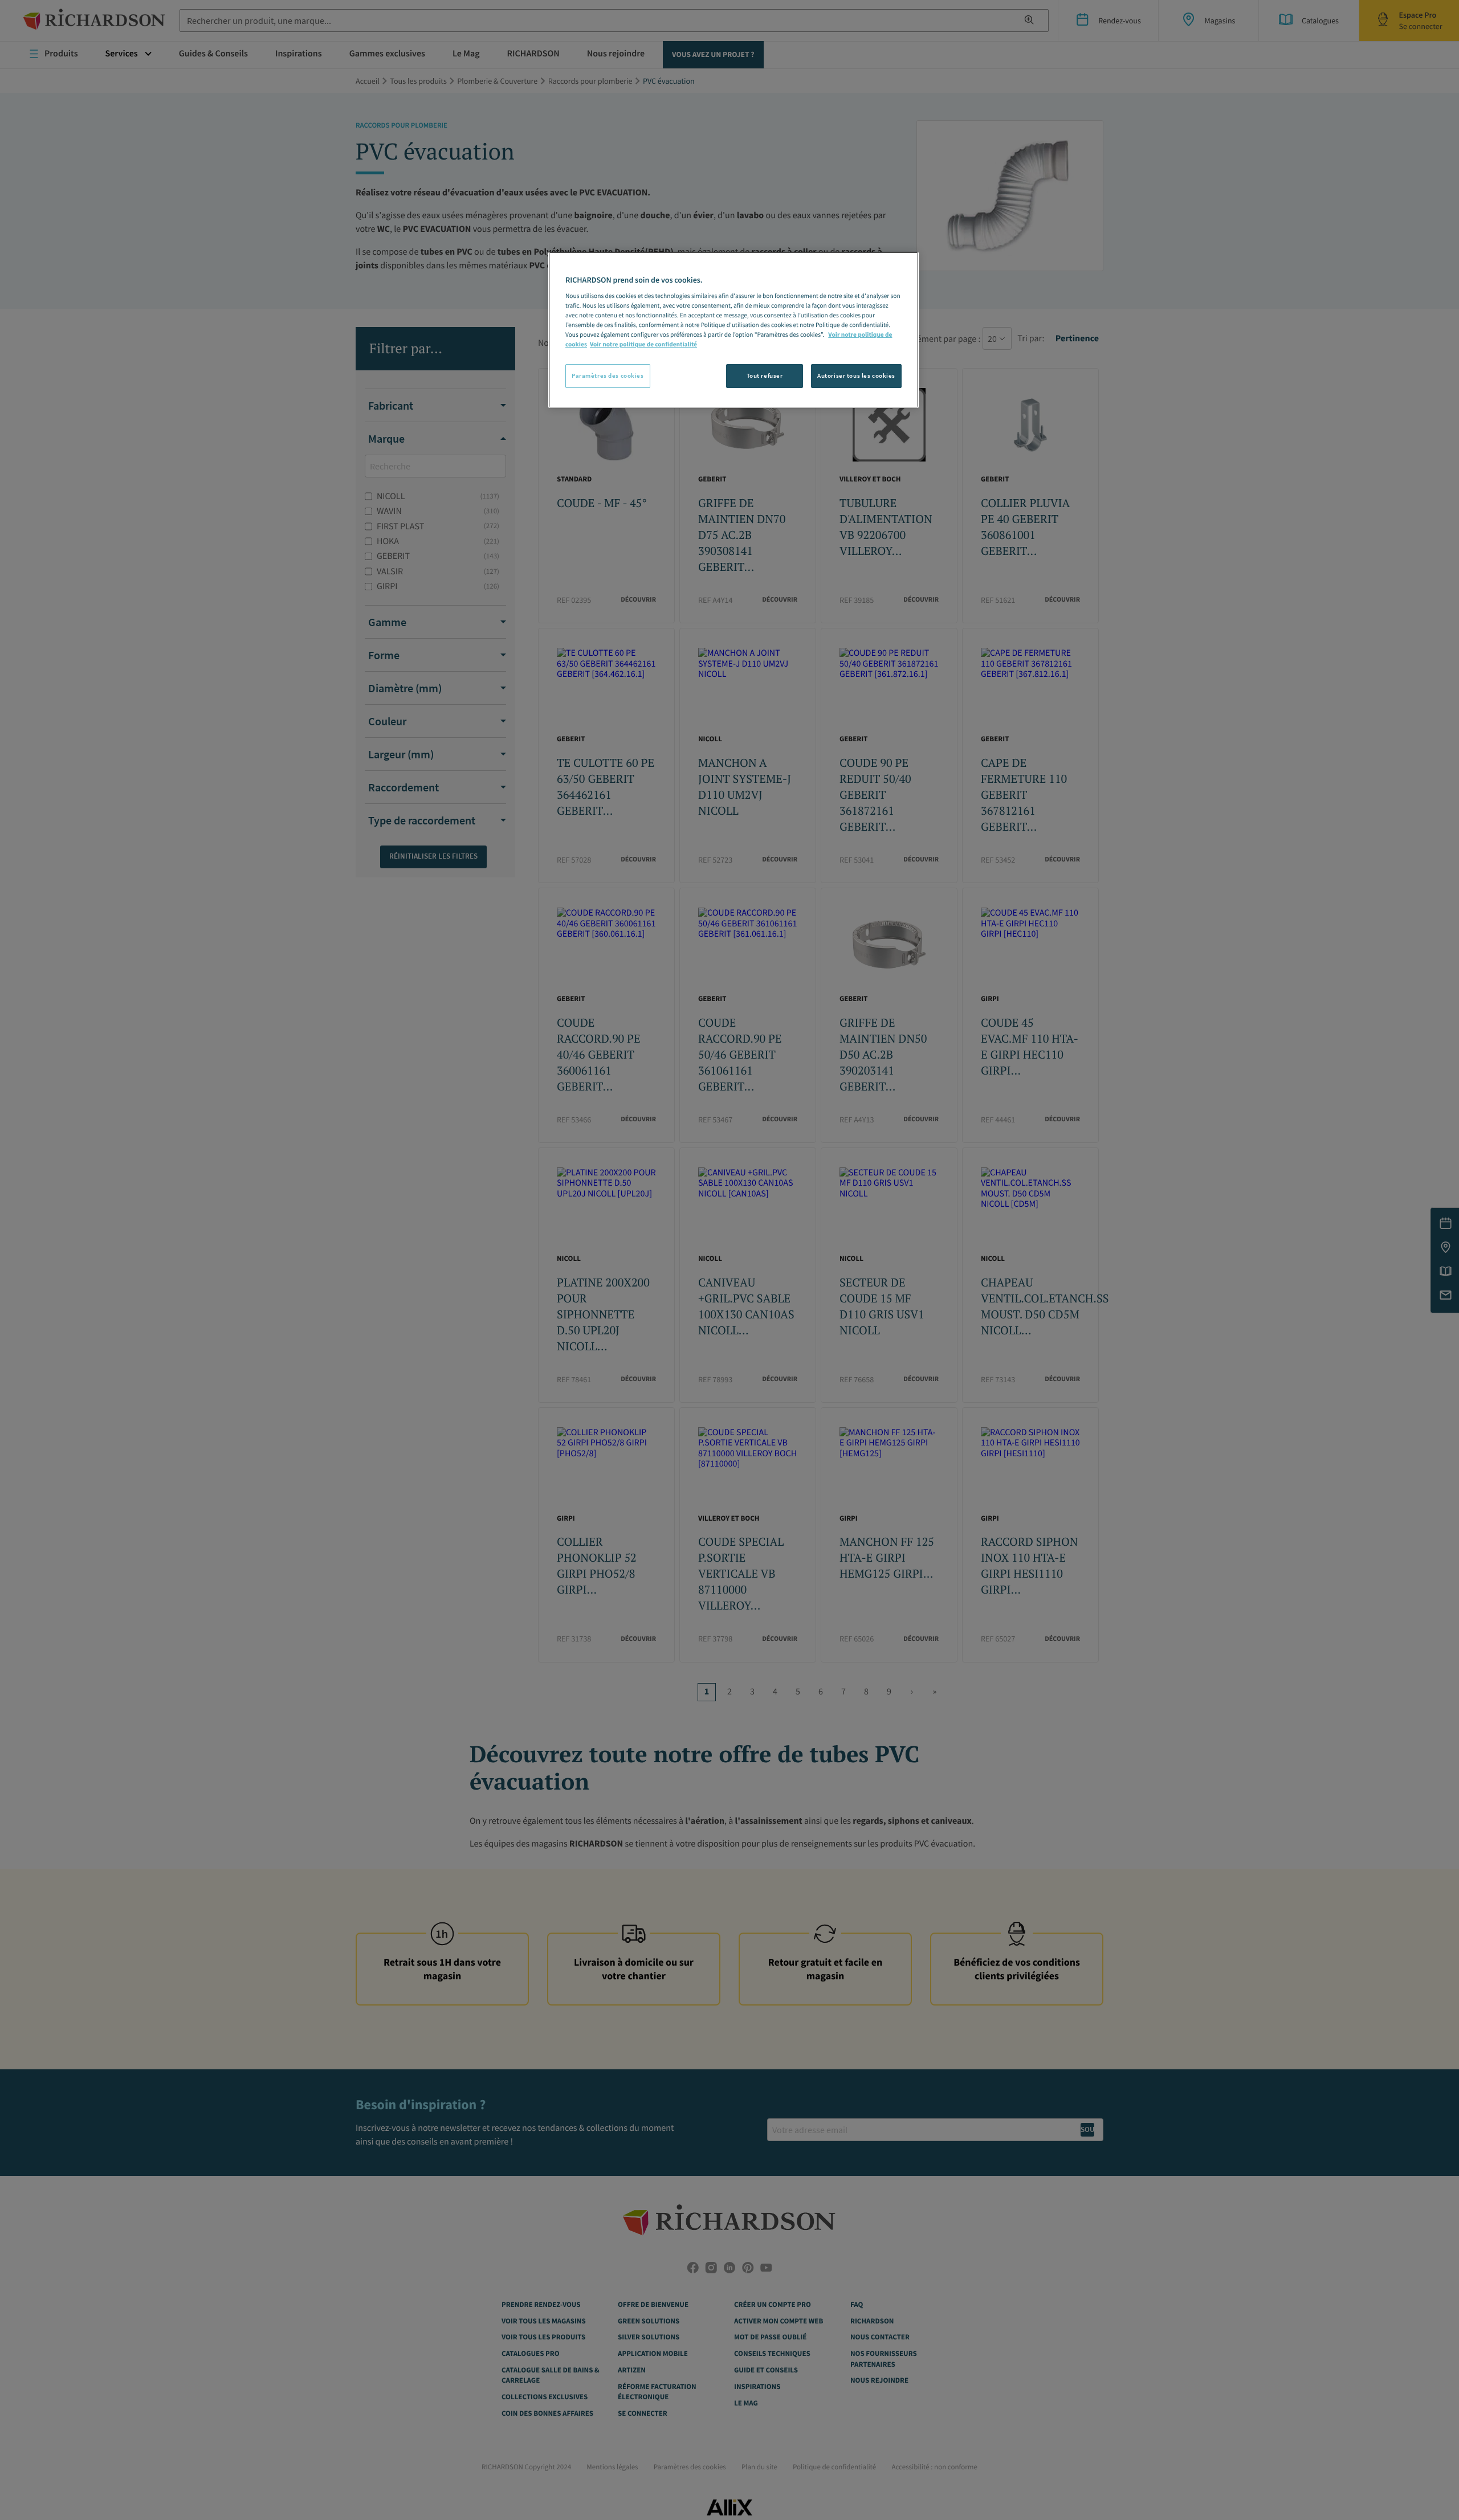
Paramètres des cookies (608, 375)
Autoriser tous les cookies (856, 375)
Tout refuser (765, 375)
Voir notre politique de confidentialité (643, 345)
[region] (733, 330)
